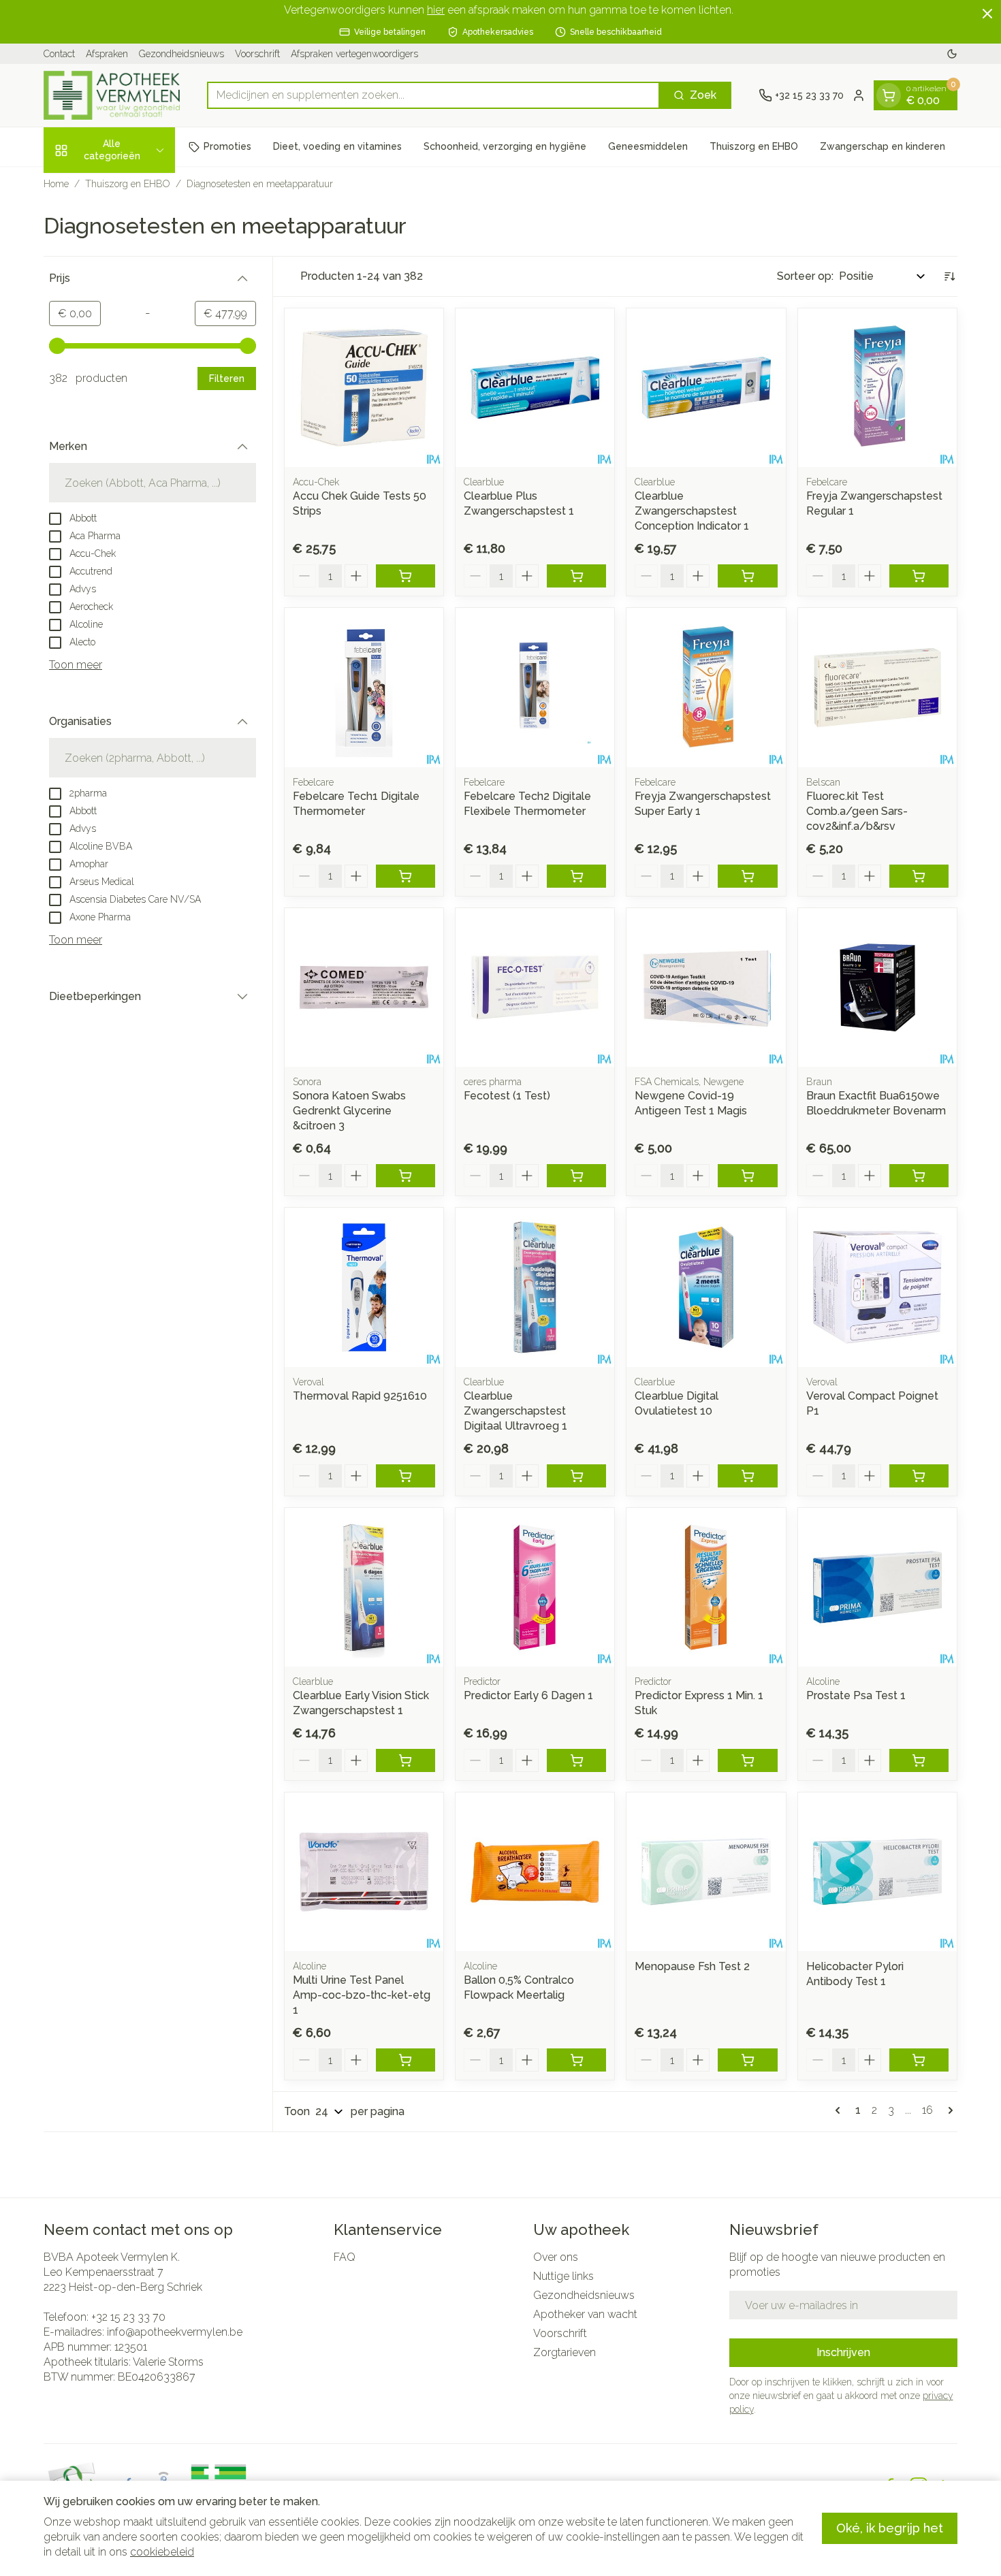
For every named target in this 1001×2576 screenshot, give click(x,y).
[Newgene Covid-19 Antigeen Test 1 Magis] (706, 987)
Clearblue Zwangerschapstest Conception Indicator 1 (692, 511)
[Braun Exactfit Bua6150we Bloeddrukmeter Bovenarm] (877, 987)
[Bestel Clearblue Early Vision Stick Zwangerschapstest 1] (406, 1760)
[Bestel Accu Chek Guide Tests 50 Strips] (406, 576)
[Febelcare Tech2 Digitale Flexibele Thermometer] (535, 687)
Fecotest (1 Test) (507, 1096)
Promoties (227, 146)
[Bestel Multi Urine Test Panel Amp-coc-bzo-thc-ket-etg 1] (406, 2060)
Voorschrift (257, 54)
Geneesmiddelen (648, 146)
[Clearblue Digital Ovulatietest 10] (706, 1287)
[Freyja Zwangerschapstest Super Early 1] (706, 687)
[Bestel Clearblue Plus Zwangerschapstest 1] (576, 576)
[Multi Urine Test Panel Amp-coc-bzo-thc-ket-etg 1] (364, 1872)
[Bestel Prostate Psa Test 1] (919, 1760)
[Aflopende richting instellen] (949, 276)
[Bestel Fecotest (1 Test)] (576, 1176)
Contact (59, 54)
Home (56, 184)
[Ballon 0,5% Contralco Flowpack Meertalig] (535, 1872)
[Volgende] (948, 2110)
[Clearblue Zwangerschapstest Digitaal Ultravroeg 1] (535, 1287)
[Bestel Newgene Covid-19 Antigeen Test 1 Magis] (747, 1176)
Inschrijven (843, 2352)
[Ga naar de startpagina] (112, 95)
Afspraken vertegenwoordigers (354, 54)
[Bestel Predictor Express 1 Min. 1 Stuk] (747, 1760)
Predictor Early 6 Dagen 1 (528, 1695)
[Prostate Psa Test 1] (877, 1587)
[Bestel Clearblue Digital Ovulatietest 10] (747, 1476)
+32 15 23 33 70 (128, 2317)
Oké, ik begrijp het (890, 2528)
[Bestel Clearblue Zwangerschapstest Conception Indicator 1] (747, 576)
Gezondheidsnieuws (181, 54)
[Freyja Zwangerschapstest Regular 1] (877, 388)
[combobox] (433, 95)
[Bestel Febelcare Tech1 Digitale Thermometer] (406, 876)
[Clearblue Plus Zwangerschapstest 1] (535, 388)
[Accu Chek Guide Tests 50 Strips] (364, 388)
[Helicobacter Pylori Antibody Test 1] (877, 1872)
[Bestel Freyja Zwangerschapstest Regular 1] (919, 576)
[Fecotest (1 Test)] (535, 987)
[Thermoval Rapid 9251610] (364, 1287)
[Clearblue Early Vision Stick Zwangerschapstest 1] (364, 1587)
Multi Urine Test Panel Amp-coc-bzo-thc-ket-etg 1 (362, 1995)
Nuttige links (563, 2276)
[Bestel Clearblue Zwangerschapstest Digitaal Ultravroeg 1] (576, 1476)
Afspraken (107, 54)
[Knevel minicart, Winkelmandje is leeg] (889, 95)
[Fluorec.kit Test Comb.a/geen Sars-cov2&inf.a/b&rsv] (877, 687)
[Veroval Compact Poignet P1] (877, 1287)
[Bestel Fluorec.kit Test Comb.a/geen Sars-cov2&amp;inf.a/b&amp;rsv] (919, 876)
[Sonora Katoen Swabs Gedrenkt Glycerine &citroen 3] (364, 987)
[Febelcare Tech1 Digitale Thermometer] (364, 687)
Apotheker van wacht (585, 2314)
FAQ (345, 2257)
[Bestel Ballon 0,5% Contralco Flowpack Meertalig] (576, 2060)
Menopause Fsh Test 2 (692, 1966)
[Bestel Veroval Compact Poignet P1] (919, 1476)
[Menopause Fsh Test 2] (706, 1872)
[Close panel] (987, 14)
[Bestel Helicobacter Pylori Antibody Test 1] (919, 2060)
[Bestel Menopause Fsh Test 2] (747, 2060)
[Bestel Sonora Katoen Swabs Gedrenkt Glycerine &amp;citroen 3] (406, 1176)
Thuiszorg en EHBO (754, 146)
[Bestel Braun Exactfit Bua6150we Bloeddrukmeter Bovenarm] (919, 1176)
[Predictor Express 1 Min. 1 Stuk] (706, 1587)
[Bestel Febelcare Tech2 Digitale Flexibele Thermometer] (576, 876)
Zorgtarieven (565, 2352)
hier (436, 10)
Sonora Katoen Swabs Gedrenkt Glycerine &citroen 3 (349, 1111)
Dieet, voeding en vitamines (337, 146)
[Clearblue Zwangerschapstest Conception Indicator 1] (706, 388)
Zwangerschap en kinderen (883, 146)
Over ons (556, 2257)
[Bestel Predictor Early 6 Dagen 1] (576, 1760)
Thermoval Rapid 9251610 (360, 1396)
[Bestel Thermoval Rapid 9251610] (406, 1476)
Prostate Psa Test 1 (856, 1695)
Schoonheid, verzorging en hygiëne (505, 146)
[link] (840, 2110)
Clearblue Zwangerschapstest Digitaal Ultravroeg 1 (515, 1411)
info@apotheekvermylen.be (175, 2332)
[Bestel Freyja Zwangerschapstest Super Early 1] (747, 876)
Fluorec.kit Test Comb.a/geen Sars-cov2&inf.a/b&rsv (857, 811)
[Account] (859, 95)
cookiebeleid (162, 2552)
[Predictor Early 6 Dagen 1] (535, 1587)
